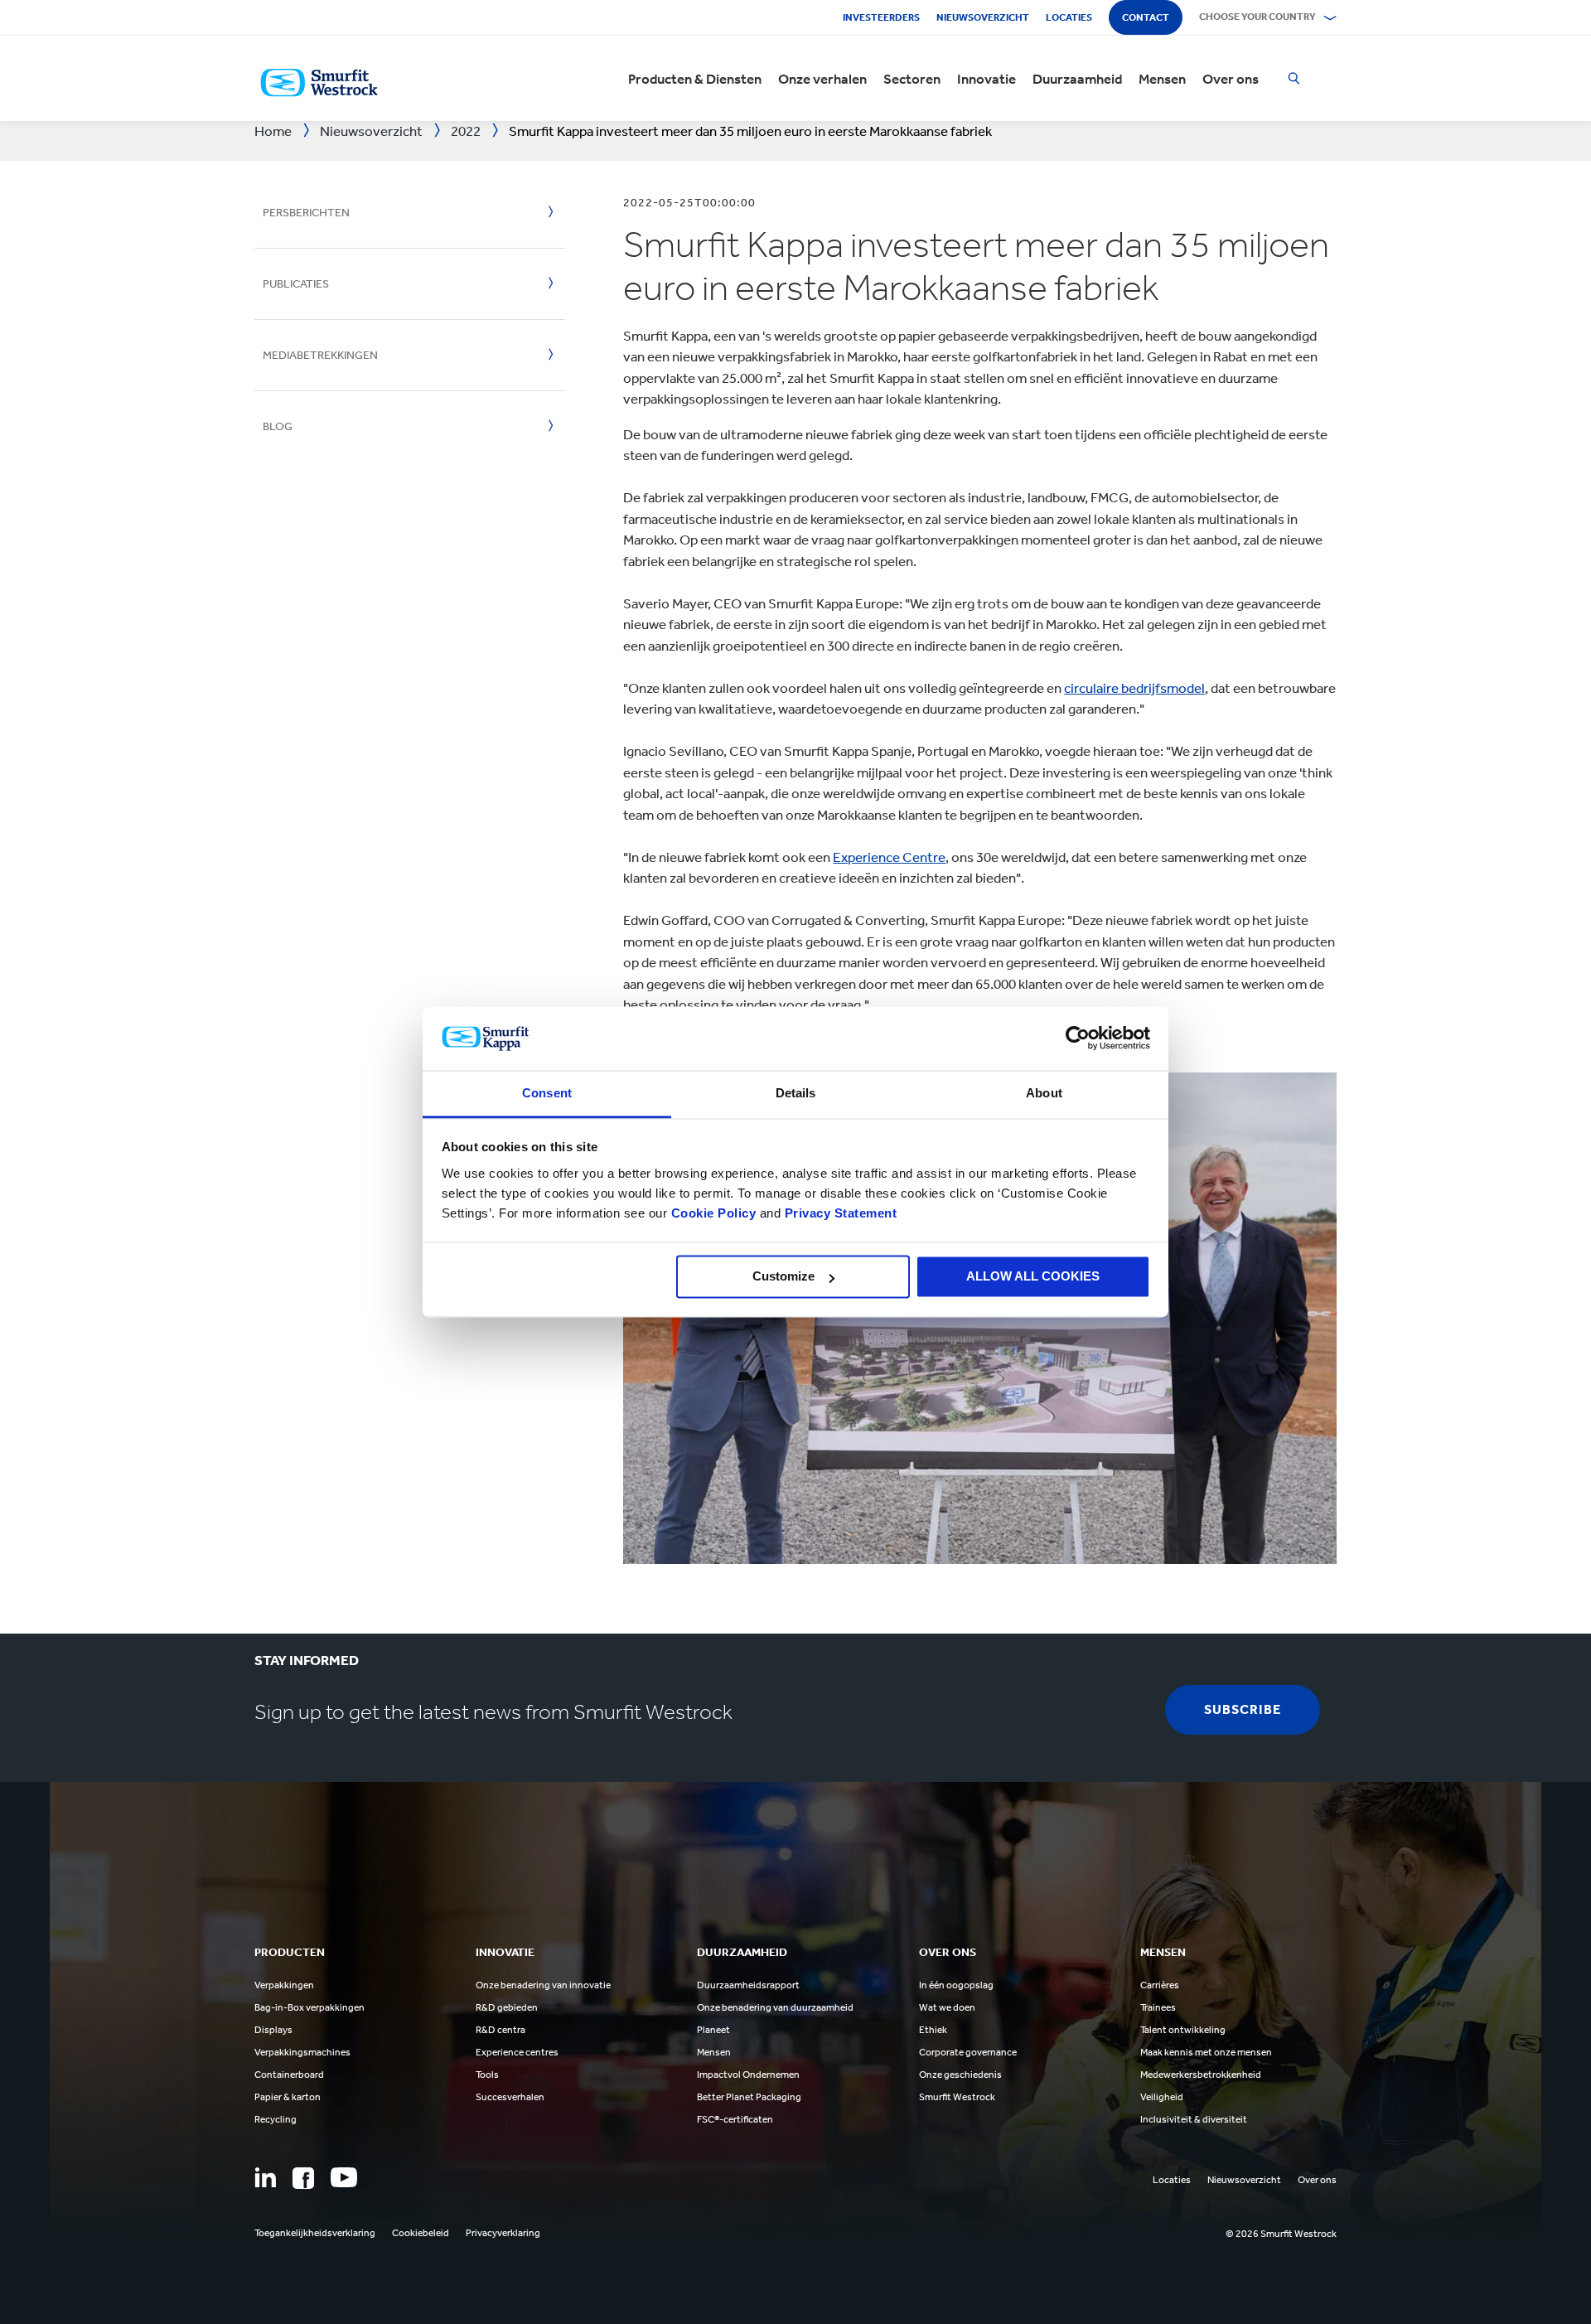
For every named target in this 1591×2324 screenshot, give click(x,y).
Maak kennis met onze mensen (1206, 2052)
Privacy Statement (839, 1213)
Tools (487, 2075)
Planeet (713, 2030)
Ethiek (933, 2030)
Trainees (1158, 2007)
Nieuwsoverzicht (983, 17)
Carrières (1160, 1985)
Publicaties (296, 284)
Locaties (1069, 17)
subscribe (1243, 1709)
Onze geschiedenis (960, 2075)
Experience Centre (889, 857)
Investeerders (881, 17)
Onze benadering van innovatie (543, 1985)
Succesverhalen (510, 2097)
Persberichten (306, 213)
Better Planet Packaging (749, 2097)
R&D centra (501, 2030)
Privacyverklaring (503, 2233)
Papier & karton (288, 2097)
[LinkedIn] (265, 2177)
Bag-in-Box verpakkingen (309, 2007)
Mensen (1162, 79)
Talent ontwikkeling (1183, 2030)
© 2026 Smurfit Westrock (1281, 2234)
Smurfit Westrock (957, 2097)
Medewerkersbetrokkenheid (1201, 2075)
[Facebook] (303, 2178)
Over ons (1231, 79)
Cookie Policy (714, 1213)
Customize (783, 1277)
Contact (1146, 17)
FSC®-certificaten (735, 2119)
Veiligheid (1162, 2097)
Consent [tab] (547, 1093)
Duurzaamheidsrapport (748, 1985)
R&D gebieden (507, 2007)
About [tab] (1044, 1093)
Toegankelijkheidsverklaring (315, 2233)
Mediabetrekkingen (320, 355)
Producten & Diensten (695, 79)
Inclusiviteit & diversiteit (1194, 2119)
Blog (278, 426)
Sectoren (912, 79)
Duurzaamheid (1077, 79)
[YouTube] (344, 2177)
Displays (273, 2030)
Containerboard (289, 2075)
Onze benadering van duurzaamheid (775, 2007)
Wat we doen (947, 2007)
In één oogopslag (956, 1985)
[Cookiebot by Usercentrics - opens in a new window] (1078, 1039)
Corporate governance (968, 2052)
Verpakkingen (284, 1985)
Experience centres (517, 2052)
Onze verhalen (822, 79)
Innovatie (987, 79)
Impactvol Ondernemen (748, 2075)
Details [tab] (796, 1093)
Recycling (276, 2119)
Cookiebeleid (421, 2233)
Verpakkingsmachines (302, 2052)
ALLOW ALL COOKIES (1033, 1277)
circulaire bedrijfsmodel (1134, 688)
